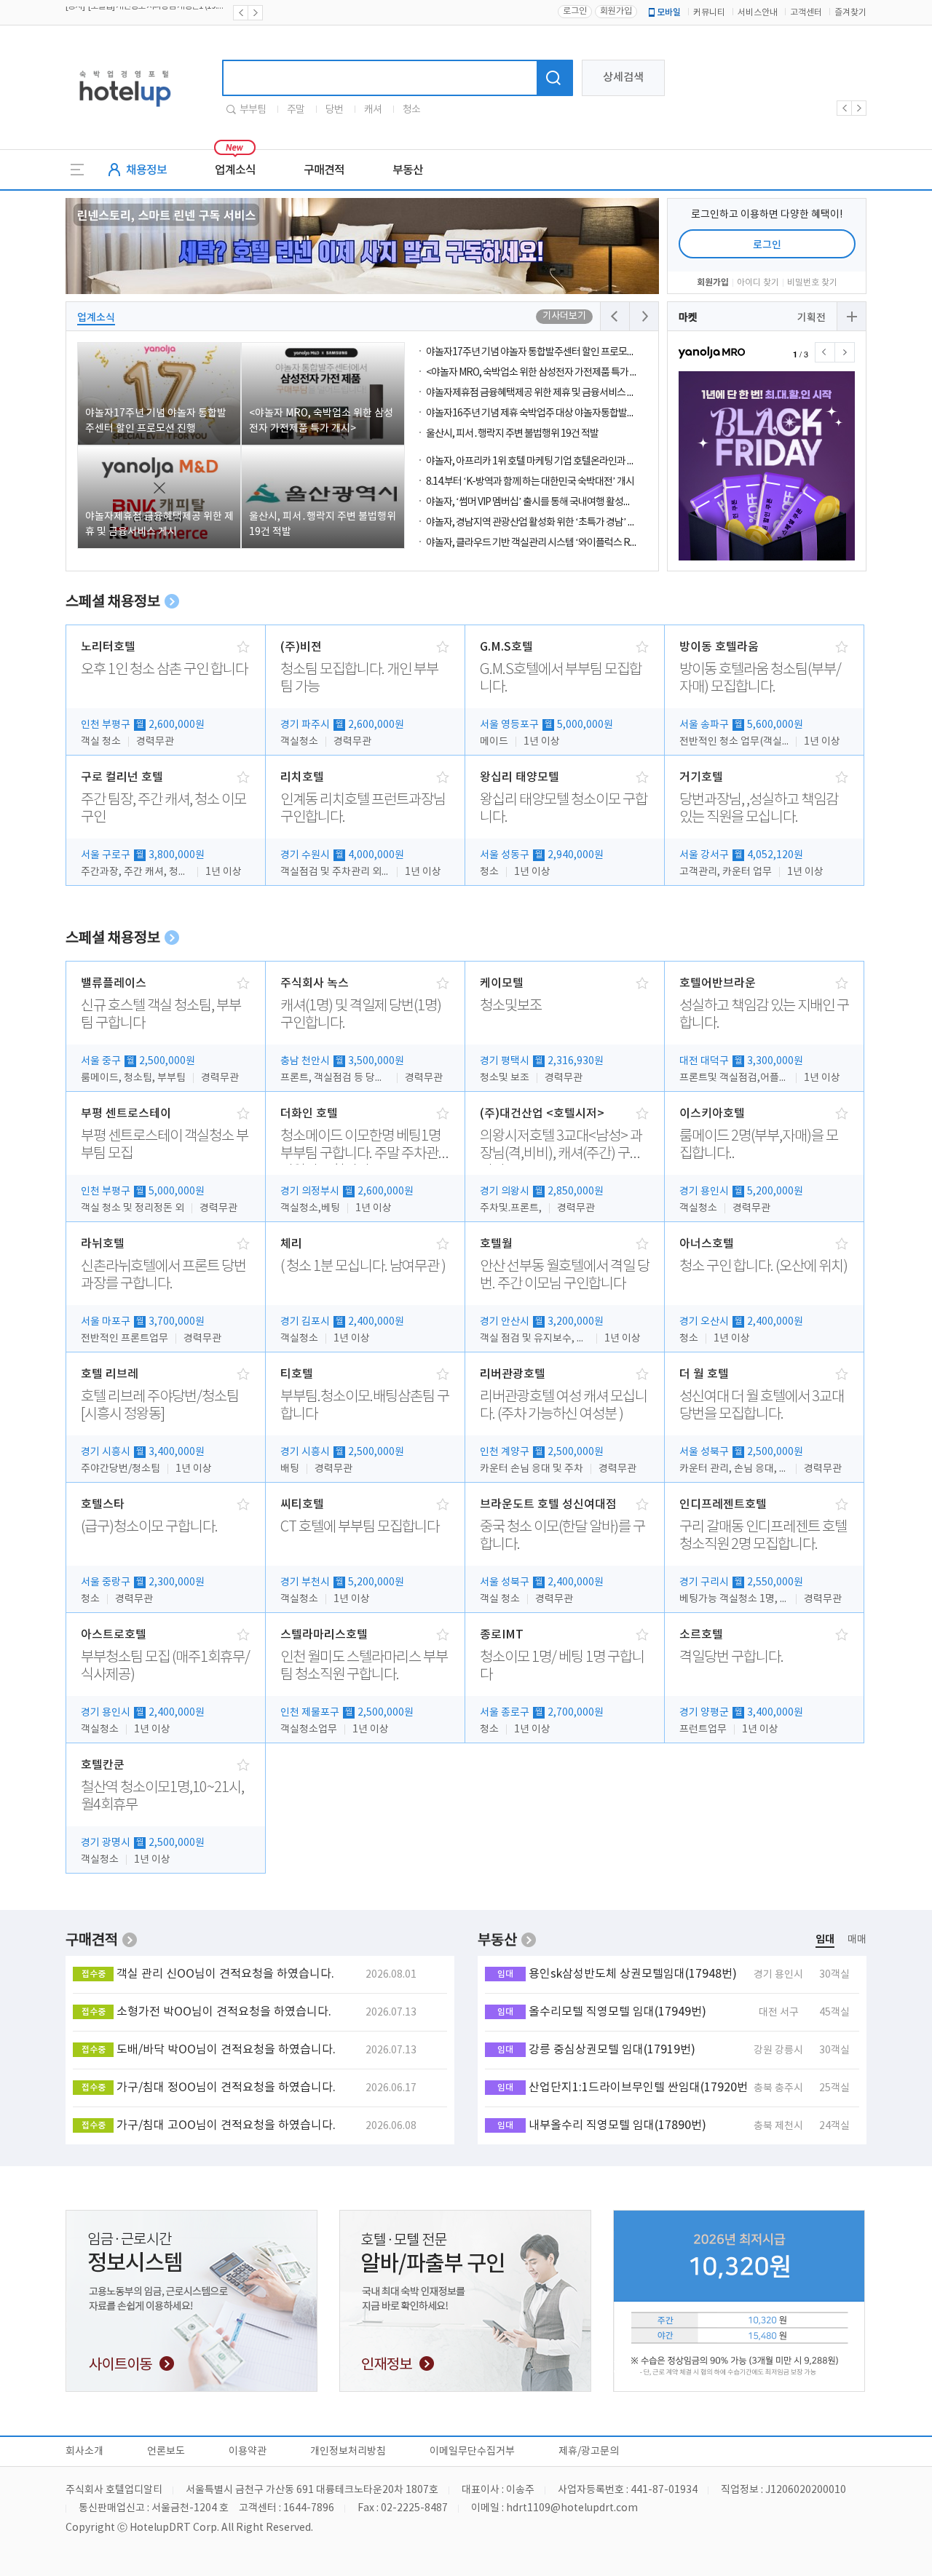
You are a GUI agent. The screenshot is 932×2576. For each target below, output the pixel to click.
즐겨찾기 (850, 13)
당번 (334, 110)
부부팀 (253, 110)
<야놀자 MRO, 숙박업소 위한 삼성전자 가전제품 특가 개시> (539, 373)
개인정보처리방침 (348, 2452)
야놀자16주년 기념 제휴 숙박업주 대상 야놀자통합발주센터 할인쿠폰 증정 (567, 413)
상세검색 (623, 78)
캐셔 (373, 110)
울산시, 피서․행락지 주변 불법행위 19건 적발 (512, 434)
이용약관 (248, 2452)
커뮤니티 (709, 13)
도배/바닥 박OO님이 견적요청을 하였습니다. (226, 2050)
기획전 (811, 318)
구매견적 (324, 170)
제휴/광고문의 (589, 2452)
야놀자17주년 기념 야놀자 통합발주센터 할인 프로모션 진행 (540, 352)
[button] (845, 352)
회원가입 (616, 11)
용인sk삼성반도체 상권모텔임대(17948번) (633, 1974)
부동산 (408, 170)
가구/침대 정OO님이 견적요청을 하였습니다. (226, 2088)
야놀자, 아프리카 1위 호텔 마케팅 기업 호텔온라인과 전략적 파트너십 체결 (567, 461)
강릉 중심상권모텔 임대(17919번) (612, 2050)
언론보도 (166, 2452)
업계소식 (235, 170)
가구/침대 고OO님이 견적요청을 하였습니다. (226, 2125)
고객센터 (806, 13)
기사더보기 (564, 316)
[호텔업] (125, 111)
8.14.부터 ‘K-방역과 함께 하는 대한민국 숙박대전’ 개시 (530, 482)
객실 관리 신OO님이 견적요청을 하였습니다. (225, 1974)
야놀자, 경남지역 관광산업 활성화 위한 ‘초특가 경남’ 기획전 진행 (549, 523)
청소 (411, 110)
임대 (825, 1939)
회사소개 (84, 2452)
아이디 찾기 (758, 283)
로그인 (575, 11)
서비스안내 (758, 13)
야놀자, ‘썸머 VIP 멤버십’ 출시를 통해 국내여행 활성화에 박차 (543, 502)
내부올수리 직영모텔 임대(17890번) (617, 2125)
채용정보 (146, 170)
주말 (296, 110)
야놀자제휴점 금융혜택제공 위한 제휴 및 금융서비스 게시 (535, 393)
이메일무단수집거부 (472, 2452)
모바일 (669, 12)
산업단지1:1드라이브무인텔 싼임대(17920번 (638, 2088)
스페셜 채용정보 (113, 602)
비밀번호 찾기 (812, 283)
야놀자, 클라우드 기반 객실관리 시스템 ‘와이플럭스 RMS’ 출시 (545, 543)
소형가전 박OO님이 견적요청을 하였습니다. (224, 2012)
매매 (857, 1940)
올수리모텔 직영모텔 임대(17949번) (617, 2012)
